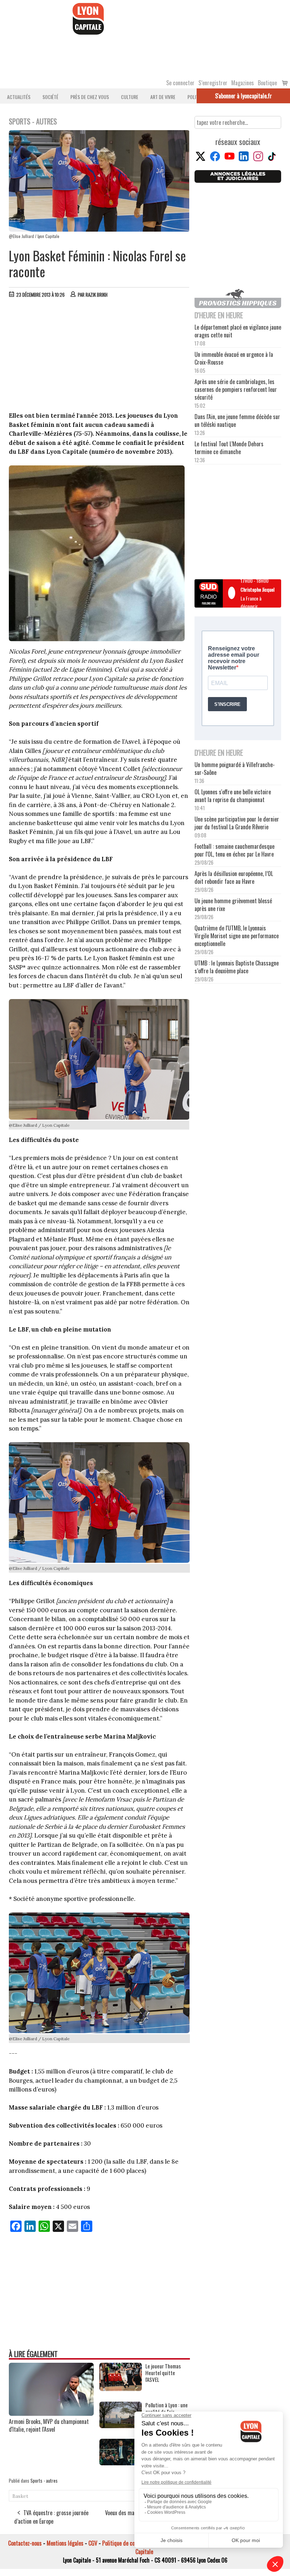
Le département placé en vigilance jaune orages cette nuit (238, 331)
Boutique (267, 83)
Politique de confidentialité (132, 2543)
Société (50, 97)
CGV (93, 2543)
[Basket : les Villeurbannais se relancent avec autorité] (121, 2463)
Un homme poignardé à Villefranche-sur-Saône (235, 768)
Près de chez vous (90, 97)
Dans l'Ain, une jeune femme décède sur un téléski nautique (237, 420)
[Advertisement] (99, 356)
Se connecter (180, 83)
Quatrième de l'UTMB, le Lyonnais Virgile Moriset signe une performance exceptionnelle (237, 936)
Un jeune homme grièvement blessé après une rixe (233, 905)
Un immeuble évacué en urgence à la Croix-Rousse (234, 358)
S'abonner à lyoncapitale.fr (243, 96)
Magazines (243, 83)
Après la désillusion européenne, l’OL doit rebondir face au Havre (234, 877)
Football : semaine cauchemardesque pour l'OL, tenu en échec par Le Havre (234, 850)
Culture (130, 97)
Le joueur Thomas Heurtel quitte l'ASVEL (163, 2373)
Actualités (19, 97)
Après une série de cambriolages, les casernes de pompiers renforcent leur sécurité (236, 389)
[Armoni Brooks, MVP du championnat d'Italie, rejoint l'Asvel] (51, 2413)
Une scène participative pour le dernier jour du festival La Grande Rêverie (237, 823)
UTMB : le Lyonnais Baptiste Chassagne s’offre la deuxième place (237, 967)
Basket (20, 2496)
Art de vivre (163, 97)
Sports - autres (44, 2481)
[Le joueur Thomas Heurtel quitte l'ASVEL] (121, 2389)
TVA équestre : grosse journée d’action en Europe (51, 2517)
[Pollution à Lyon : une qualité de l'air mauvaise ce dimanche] (121, 2426)
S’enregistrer (213, 83)
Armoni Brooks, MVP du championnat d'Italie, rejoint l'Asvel (49, 2425)
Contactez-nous (25, 2543)
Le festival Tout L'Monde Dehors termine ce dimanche (229, 448)
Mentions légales (65, 2543)
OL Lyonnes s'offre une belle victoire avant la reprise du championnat (233, 796)
